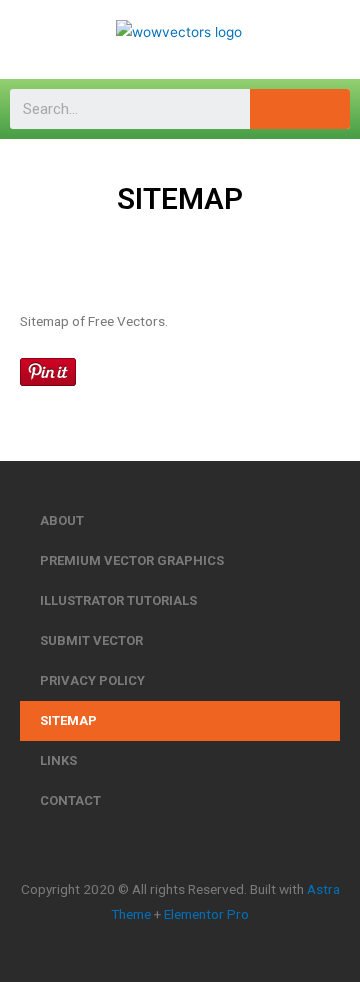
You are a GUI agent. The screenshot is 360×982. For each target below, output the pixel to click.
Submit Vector (91, 640)
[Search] (300, 109)
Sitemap (68, 720)
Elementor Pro (206, 914)
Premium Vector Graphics (132, 560)
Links (58, 760)
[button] (34, 39)
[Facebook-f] (161, 849)
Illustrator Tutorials (118, 600)
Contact (70, 800)
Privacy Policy (92, 680)
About (62, 520)
